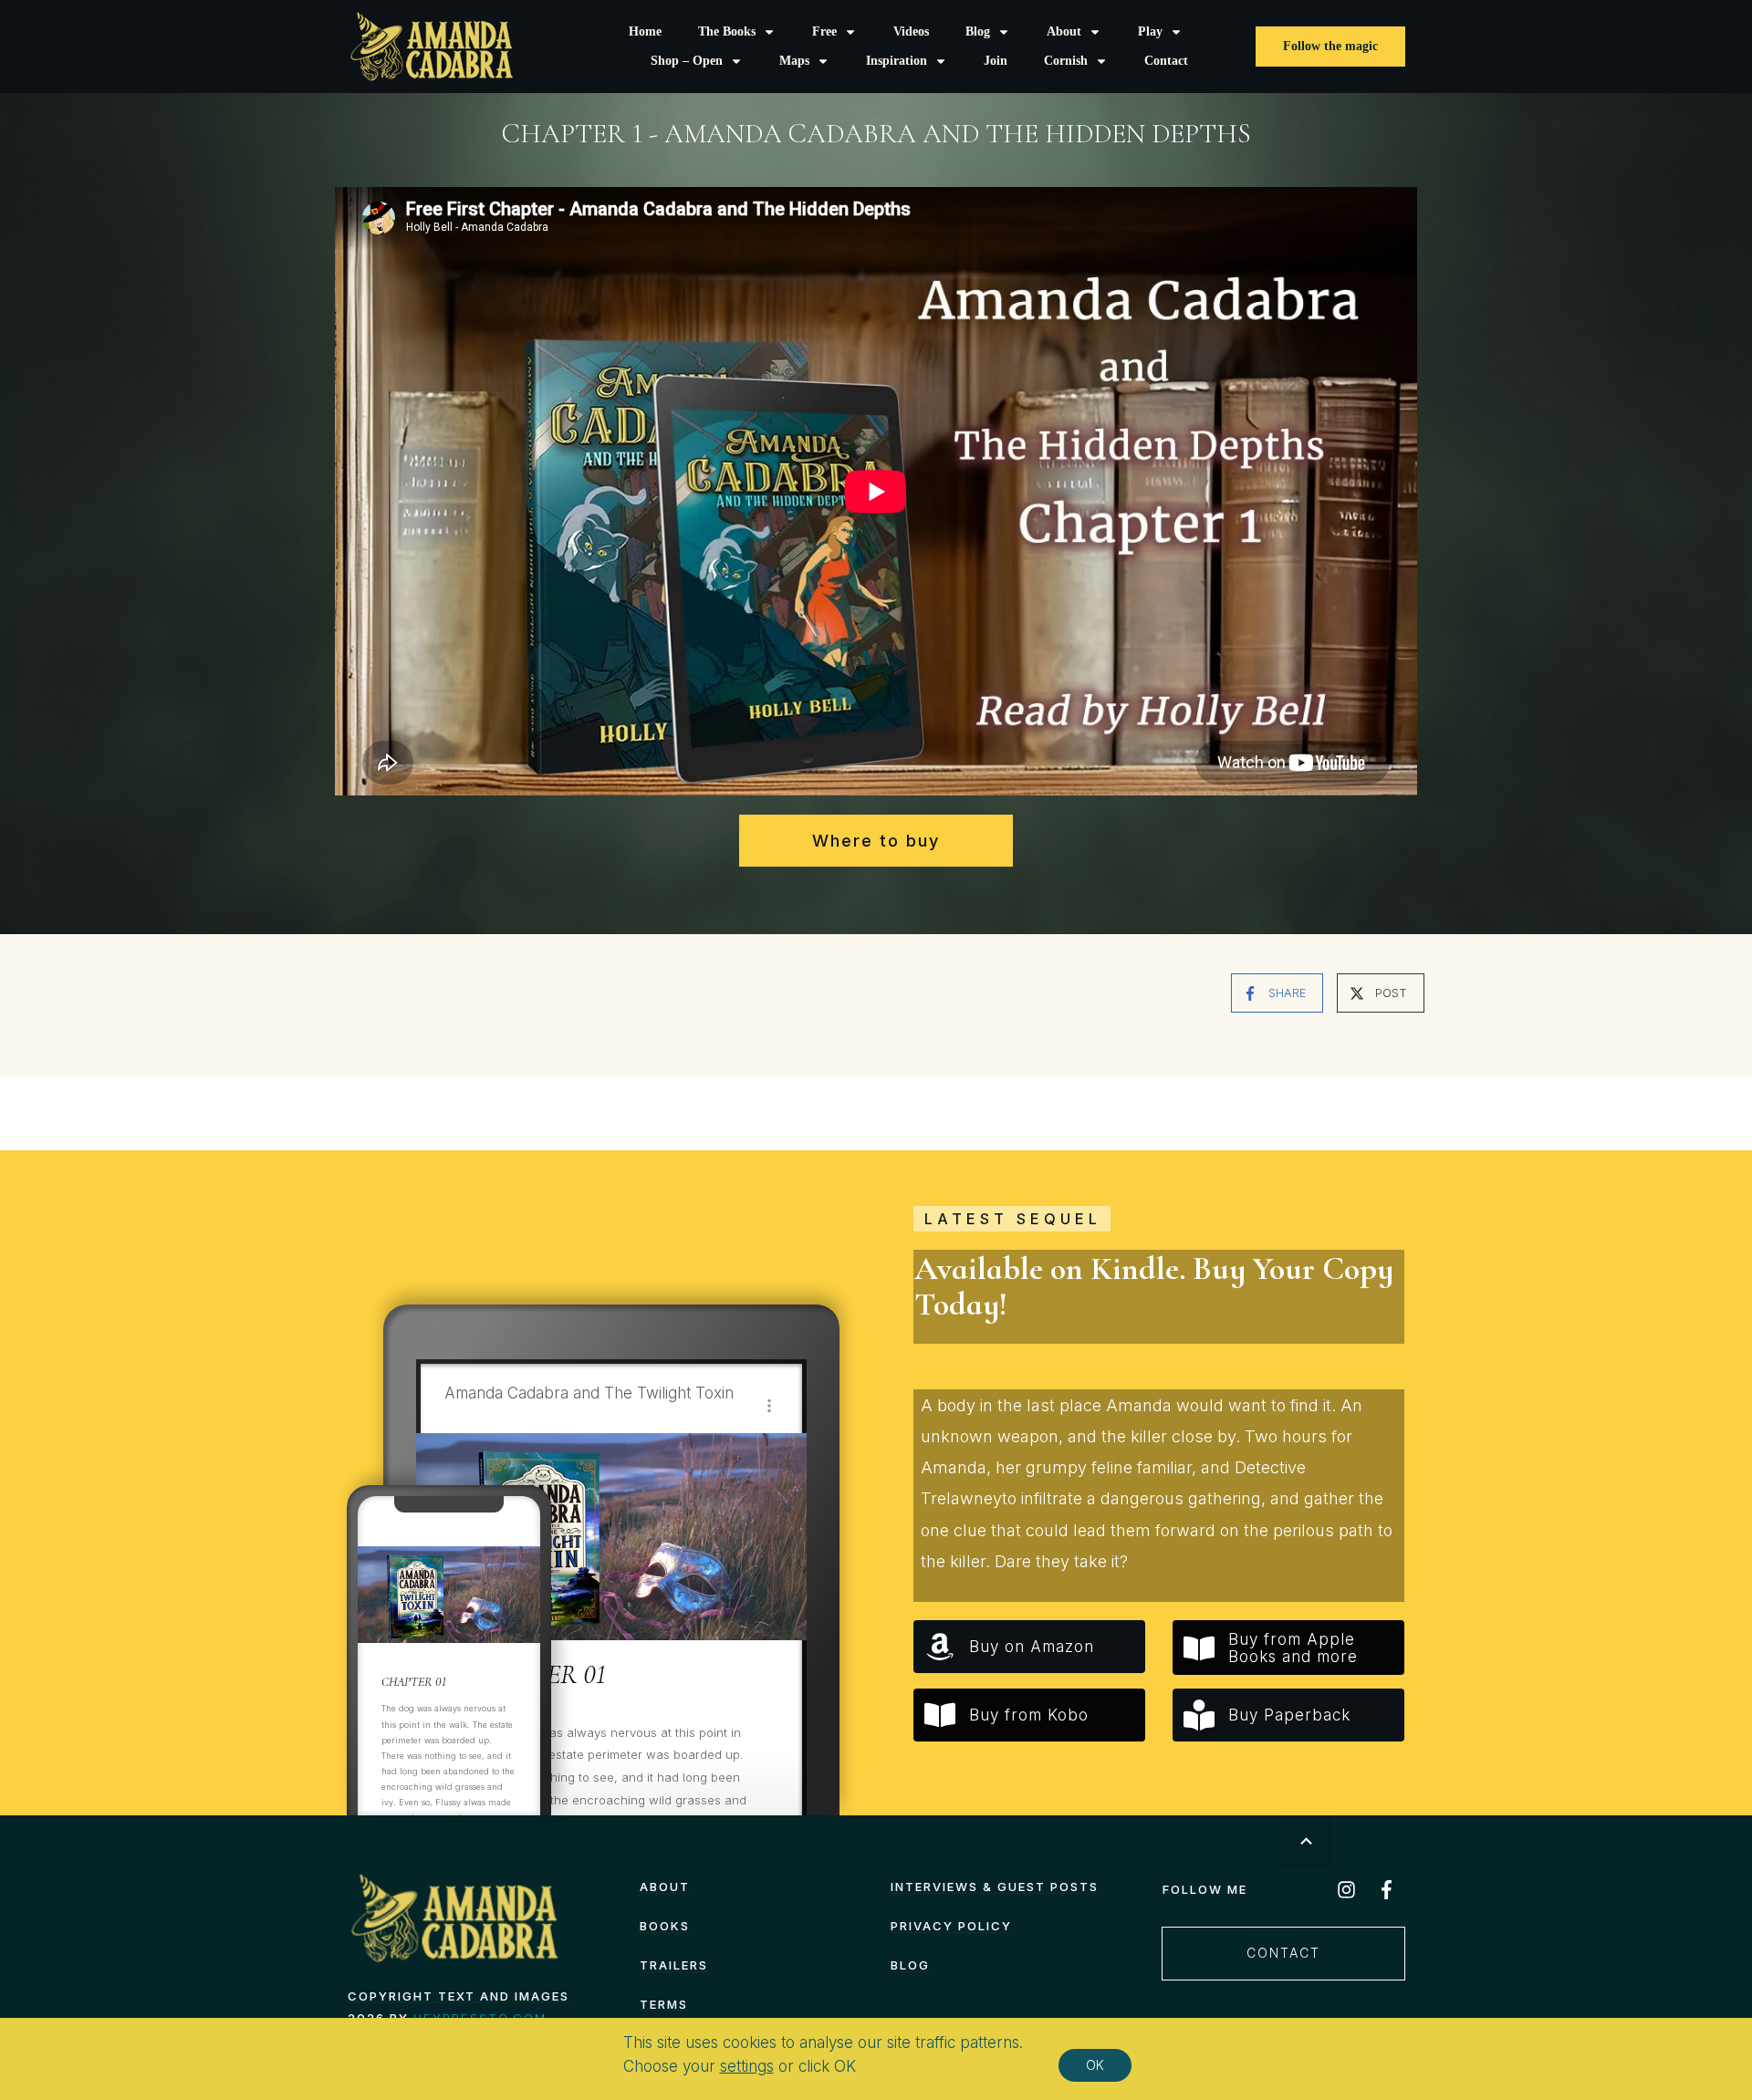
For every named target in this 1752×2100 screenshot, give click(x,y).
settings (747, 2066)
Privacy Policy (951, 1926)
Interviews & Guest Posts (995, 1887)
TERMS (664, 2004)
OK (1095, 2065)
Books (665, 1926)
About (665, 1887)
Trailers (674, 1965)
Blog (910, 1965)
